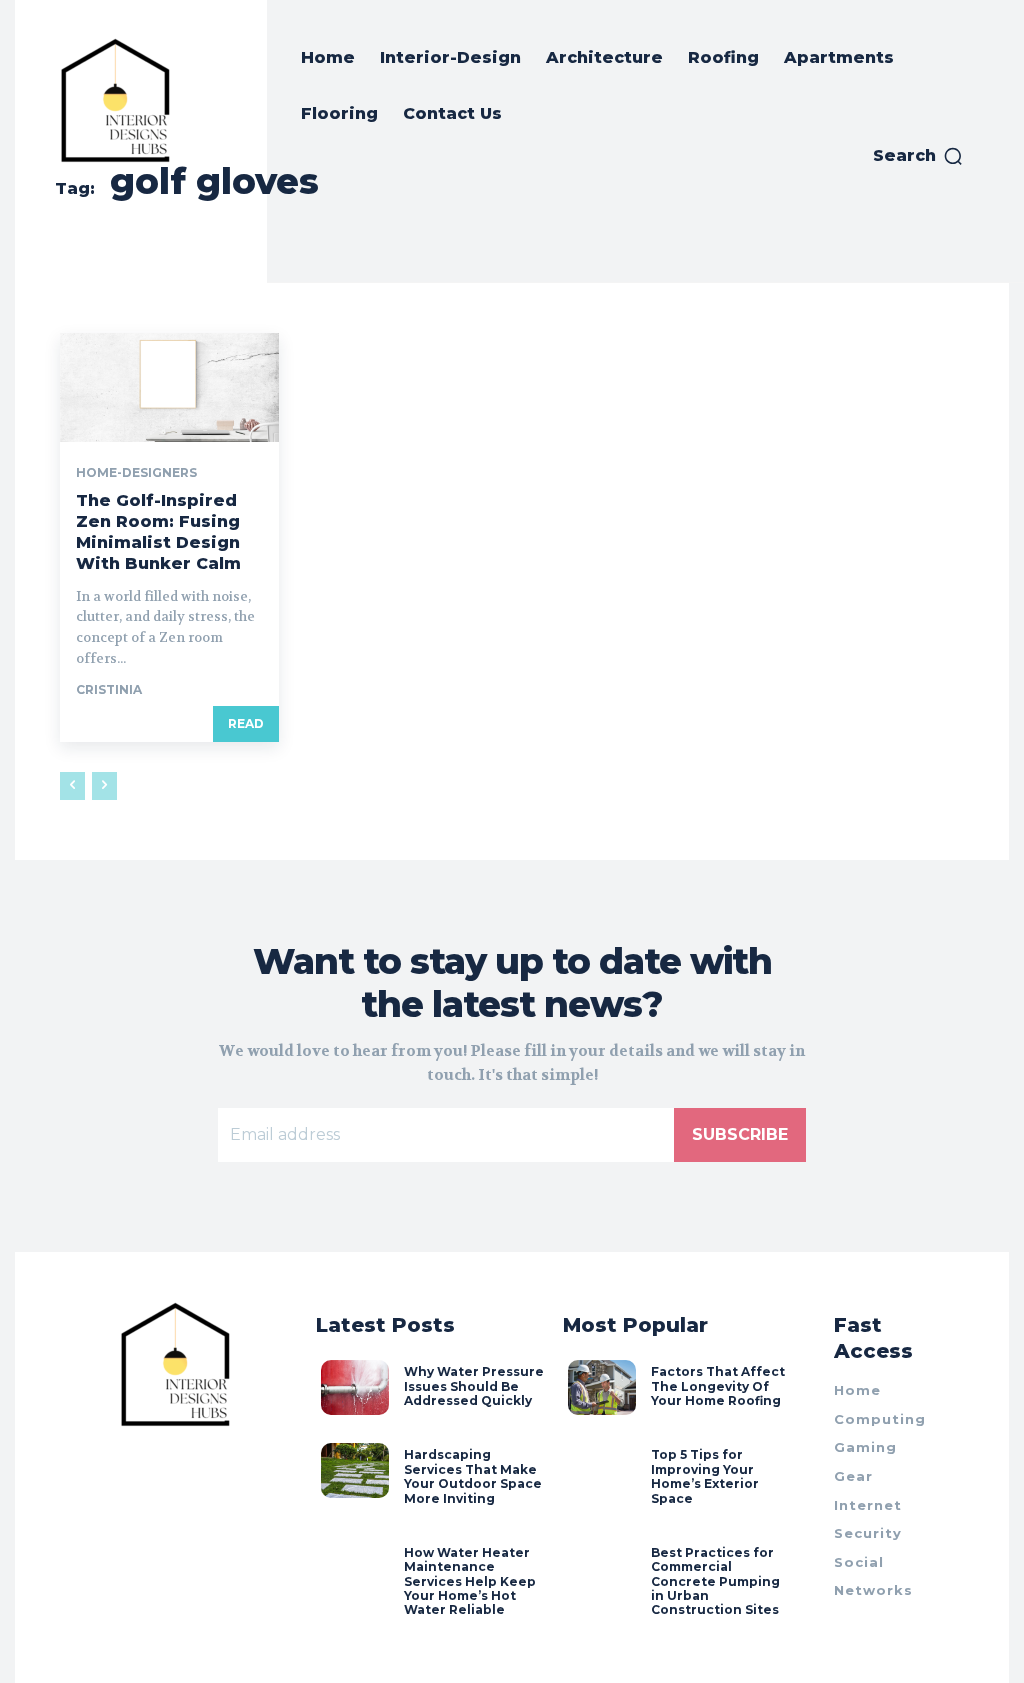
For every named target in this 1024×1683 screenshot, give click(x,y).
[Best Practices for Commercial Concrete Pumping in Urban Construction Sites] (602, 1568)
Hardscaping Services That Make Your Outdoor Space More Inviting (473, 1476)
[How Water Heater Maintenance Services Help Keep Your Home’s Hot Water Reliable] (355, 1568)
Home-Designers (136, 473)
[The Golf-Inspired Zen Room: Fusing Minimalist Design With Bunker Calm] (169, 387)
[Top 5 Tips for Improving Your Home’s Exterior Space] (602, 1470)
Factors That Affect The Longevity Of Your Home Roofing (718, 1386)
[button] (918, 156)
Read (246, 723)
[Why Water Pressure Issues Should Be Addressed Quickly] (355, 1387)
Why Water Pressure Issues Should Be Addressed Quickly (474, 1386)
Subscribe (740, 1134)
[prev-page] (72, 786)
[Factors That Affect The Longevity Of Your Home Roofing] (602, 1387)
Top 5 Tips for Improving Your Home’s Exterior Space (705, 1476)
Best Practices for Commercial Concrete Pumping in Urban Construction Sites (715, 1581)
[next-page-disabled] (104, 786)
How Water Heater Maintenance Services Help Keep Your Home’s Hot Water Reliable (470, 1581)
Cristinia (109, 689)
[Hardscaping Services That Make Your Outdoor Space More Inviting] (355, 1470)
